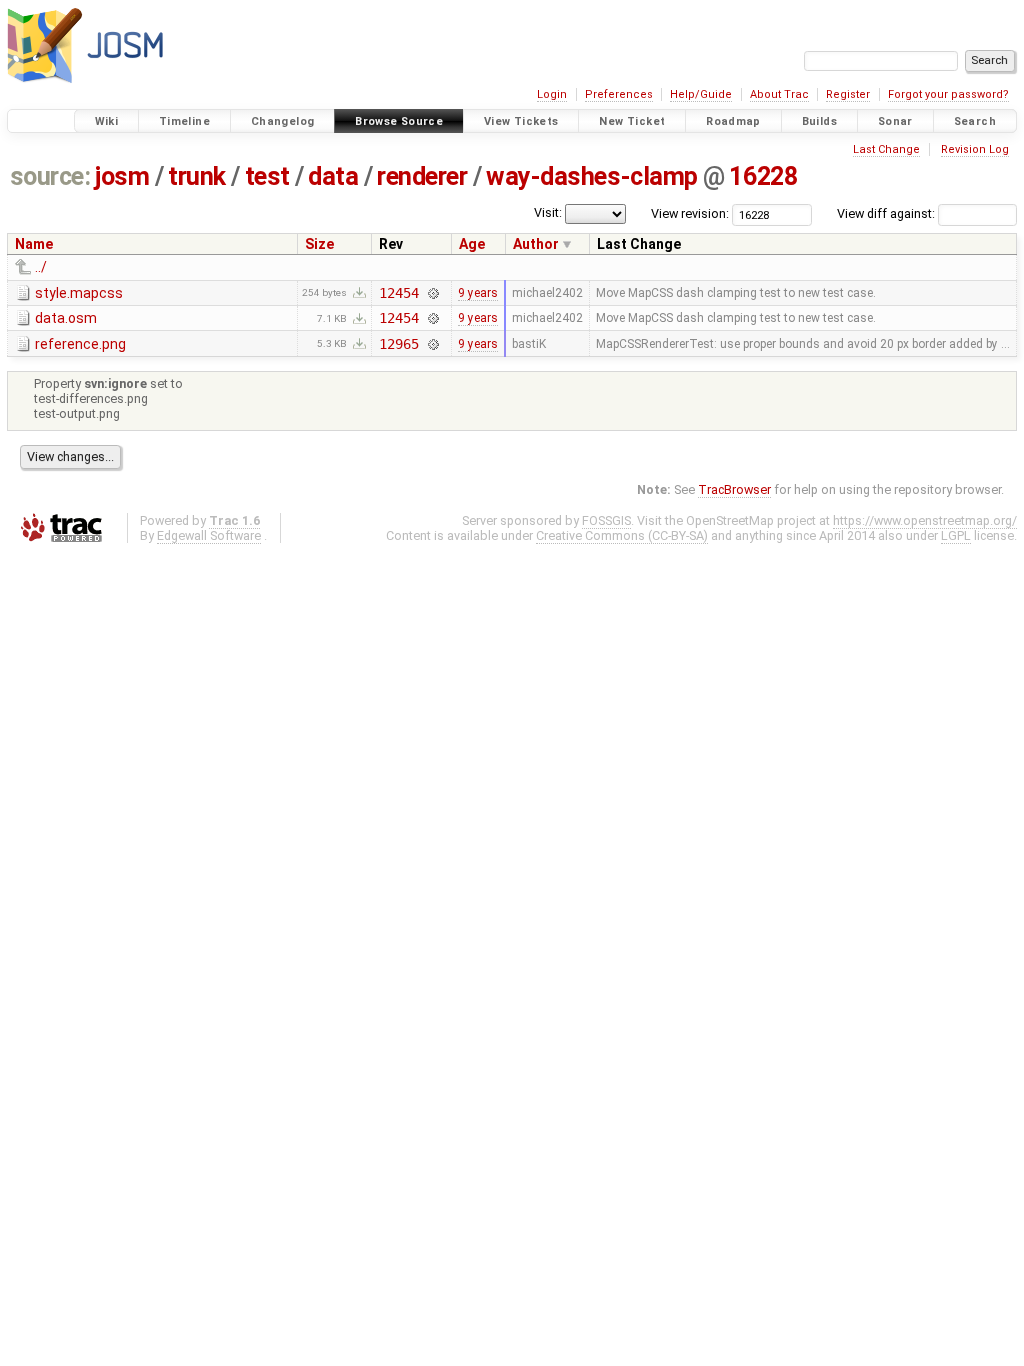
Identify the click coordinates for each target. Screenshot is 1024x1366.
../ (41, 267)
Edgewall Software (209, 535)
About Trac (779, 94)
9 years (478, 293)
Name (34, 244)
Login (552, 94)
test (267, 176)
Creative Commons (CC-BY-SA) (622, 535)
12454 (398, 293)
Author (536, 244)
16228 (763, 176)
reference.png (80, 344)
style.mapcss (79, 293)
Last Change (886, 149)
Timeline (184, 121)
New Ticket (632, 121)
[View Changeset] (433, 293)
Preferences (619, 94)
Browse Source (399, 121)
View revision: (690, 213)
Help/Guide (701, 94)
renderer (422, 176)
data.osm (66, 318)
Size (319, 244)
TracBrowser (734, 489)
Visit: (548, 212)
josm (122, 176)
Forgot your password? (948, 94)
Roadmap (733, 121)
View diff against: (887, 213)
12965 (398, 344)
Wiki (107, 121)
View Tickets (521, 121)
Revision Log (975, 149)
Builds (819, 121)
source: (50, 176)
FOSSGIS (606, 520)
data (333, 176)
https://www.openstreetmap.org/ (925, 520)
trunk (197, 176)
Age (472, 244)
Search (975, 121)
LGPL (956, 535)
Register (848, 94)
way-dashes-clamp (592, 176)
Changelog (282, 121)
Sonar (895, 121)
